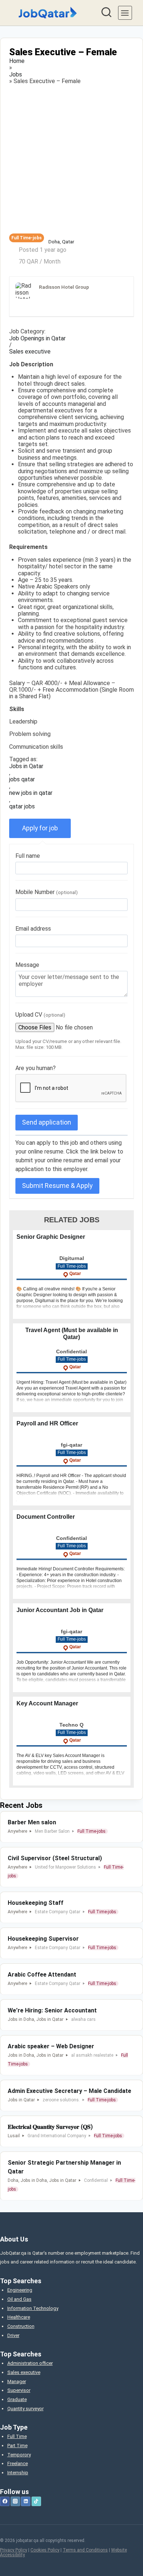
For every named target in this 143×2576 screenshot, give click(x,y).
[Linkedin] (26, 2501)
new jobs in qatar (31, 793)
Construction (21, 2326)
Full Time (17, 2436)
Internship (18, 2473)
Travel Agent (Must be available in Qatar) (72, 1333)
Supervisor (19, 2390)
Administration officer (30, 2363)
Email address (33, 929)
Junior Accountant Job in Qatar (60, 1610)
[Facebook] (5, 2501)
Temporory (19, 2455)
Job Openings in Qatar (37, 339)
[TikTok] (36, 2501)
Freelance (18, 2463)
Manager (17, 2381)
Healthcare (19, 2317)
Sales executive (30, 352)
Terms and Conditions (85, 2550)
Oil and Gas (19, 2299)
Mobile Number (47, 892)
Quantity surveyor (25, 2409)
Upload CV (40, 1015)
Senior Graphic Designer (51, 1237)
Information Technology (33, 2308)
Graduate (17, 2399)
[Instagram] (15, 2501)
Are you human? (36, 1068)
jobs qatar (22, 779)
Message (27, 965)
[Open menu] (125, 13)
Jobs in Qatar (26, 766)
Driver (13, 2335)
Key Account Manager (47, 1703)
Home (17, 61)
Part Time (17, 2446)
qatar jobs (22, 807)
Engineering (20, 2290)
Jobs (16, 75)
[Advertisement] (71, 159)
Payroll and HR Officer (47, 1423)
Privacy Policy (14, 2550)
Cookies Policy (45, 2550)
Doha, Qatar (61, 242)
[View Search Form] (106, 13)
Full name (28, 856)
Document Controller (46, 1517)
